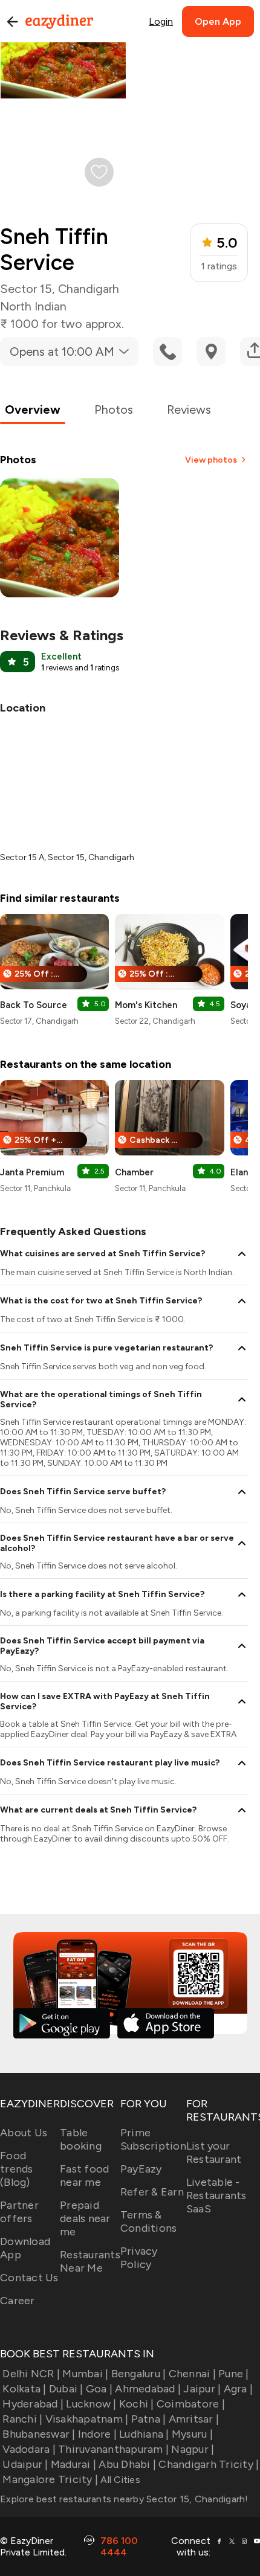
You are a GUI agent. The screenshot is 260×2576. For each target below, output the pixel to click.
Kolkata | (24, 2389)
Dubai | (66, 2389)
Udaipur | (25, 2464)
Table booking (81, 2139)
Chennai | (192, 2374)
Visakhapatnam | (87, 2419)
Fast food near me (84, 2176)
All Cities (119, 2480)
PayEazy (141, 2169)
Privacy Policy (139, 2258)
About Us (24, 2133)
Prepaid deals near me (85, 2218)
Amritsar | (194, 2419)
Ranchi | (22, 2419)
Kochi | (137, 2404)
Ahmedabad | (148, 2389)
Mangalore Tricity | (50, 2479)
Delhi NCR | (31, 2374)
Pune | (234, 2374)
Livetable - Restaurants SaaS (216, 2195)
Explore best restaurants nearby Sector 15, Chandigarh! (124, 2499)
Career (18, 2301)
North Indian (33, 306)
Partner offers (19, 2212)
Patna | (148, 2419)
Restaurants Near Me (90, 2261)
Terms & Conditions (149, 2221)
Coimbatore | (191, 2404)
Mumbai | (85, 2374)
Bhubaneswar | (39, 2434)
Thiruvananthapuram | (113, 2449)
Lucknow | (91, 2404)
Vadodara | (29, 2449)
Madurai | (73, 2464)
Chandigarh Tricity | (209, 2464)
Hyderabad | (33, 2404)
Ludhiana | (144, 2434)
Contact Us (29, 2278)
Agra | (238, 2389)
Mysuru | (192, 2434)
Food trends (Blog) (17, 2169)
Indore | (97, 2434)
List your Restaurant (214, 2153)
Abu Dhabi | (127, 2464)
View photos (211, 460)
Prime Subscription (153, 2139)
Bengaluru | (138, 2374)
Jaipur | (202, 2389)
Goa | (99, 2389)
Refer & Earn (152, 2192)
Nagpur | (193, 2449)
